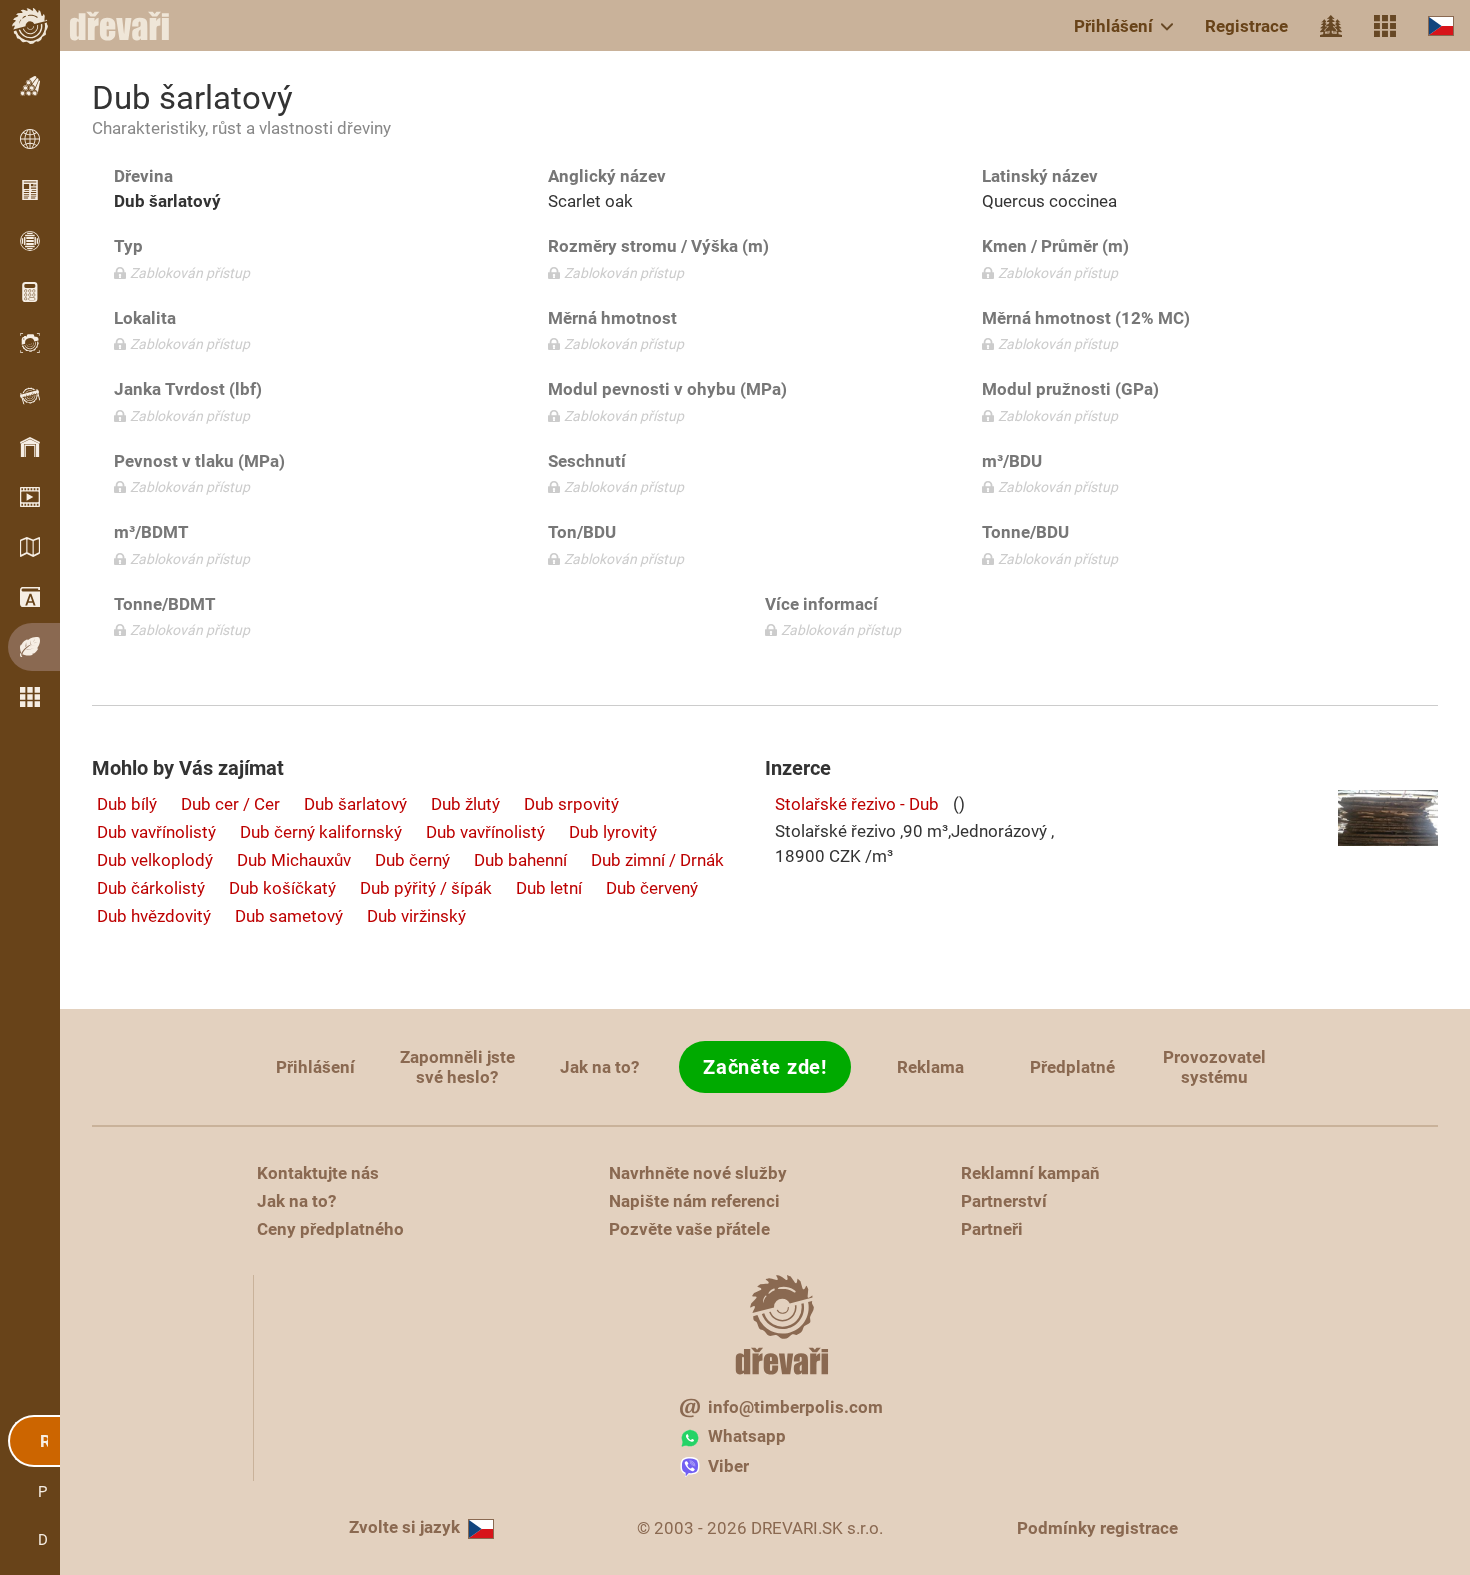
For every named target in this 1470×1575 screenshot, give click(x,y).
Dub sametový (289, 916)
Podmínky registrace (1097, 1528)
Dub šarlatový (355, 804)
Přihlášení (1113, 26)
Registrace (1246, 26)
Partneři (992, 1229)
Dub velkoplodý (155, 860)
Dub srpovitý (571, 804)
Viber (728, 1466)
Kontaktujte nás (318, 1173)
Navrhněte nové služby (698, 1173)
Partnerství (1004, 1201)
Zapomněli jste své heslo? (457, 1067)
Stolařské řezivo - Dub (857, 804)
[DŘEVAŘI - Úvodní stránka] (130, 26)
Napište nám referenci (694, 1201)
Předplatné (1072, 1067)
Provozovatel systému (1214, 1067)
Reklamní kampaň (1030, 1173)
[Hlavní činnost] (1331, 26)
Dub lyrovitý (613, 832)
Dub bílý (127, 804)
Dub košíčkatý (282, 888)
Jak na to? (599, 1067)
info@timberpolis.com (795, 1407)
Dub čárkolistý (151, 888)
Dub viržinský (416, 916)
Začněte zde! (764, 1067)
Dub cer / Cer (230, 804)
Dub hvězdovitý (154, 916)
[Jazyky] (1441, 25)
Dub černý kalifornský (321, 832)
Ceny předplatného (330, 1229)
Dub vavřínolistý (156, 832)
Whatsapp (747, 1436)
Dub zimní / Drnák (657, 860)
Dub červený (652, 888)
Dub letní (549, 888)
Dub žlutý (465, 804)
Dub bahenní (520, 860)
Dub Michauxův (294, 860)
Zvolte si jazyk (404, 1527)
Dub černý (412, 860)
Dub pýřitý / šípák (426, 888)
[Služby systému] (1385, 26)
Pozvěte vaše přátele (689, 1229)
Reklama (930, 1067)
